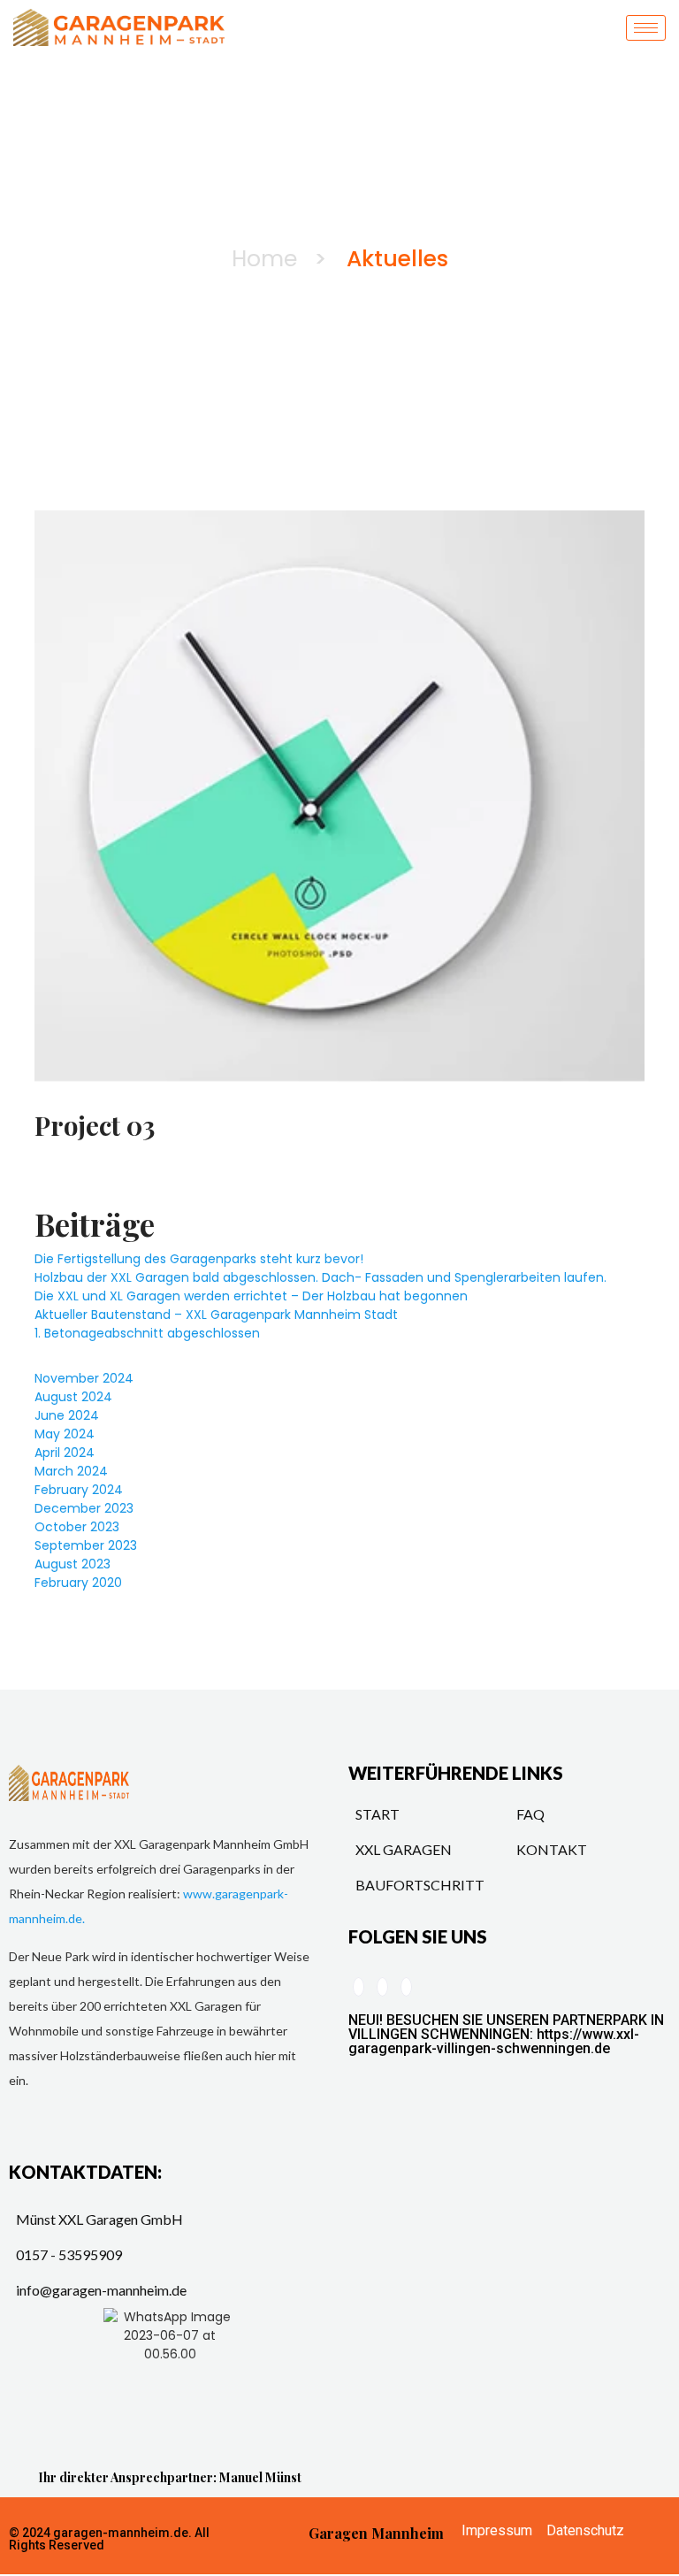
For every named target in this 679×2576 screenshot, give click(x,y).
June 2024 (67, 1415)
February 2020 (78, 1583)
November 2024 (84, 1378)
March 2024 (71, 1471)
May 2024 (65, 1434)
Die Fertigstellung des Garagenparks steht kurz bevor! (199, 1259)
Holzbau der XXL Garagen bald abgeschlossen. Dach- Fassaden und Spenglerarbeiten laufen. (320, 1277)
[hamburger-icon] (646, 28)
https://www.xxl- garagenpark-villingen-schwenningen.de (494, 2041)
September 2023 (86, 1545)
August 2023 (72, 1564)
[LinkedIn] (359, 1987)
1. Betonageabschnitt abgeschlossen (147, 1333)
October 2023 (77, 1527)
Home (264, 259)
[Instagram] (406, 1987)
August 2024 (73, 1397)
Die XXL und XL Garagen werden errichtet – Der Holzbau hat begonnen (251, 1296)
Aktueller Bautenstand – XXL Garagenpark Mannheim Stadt (216, 1315)
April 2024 (65, 1453)
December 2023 (84, 1508)
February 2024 (79, 1490)
